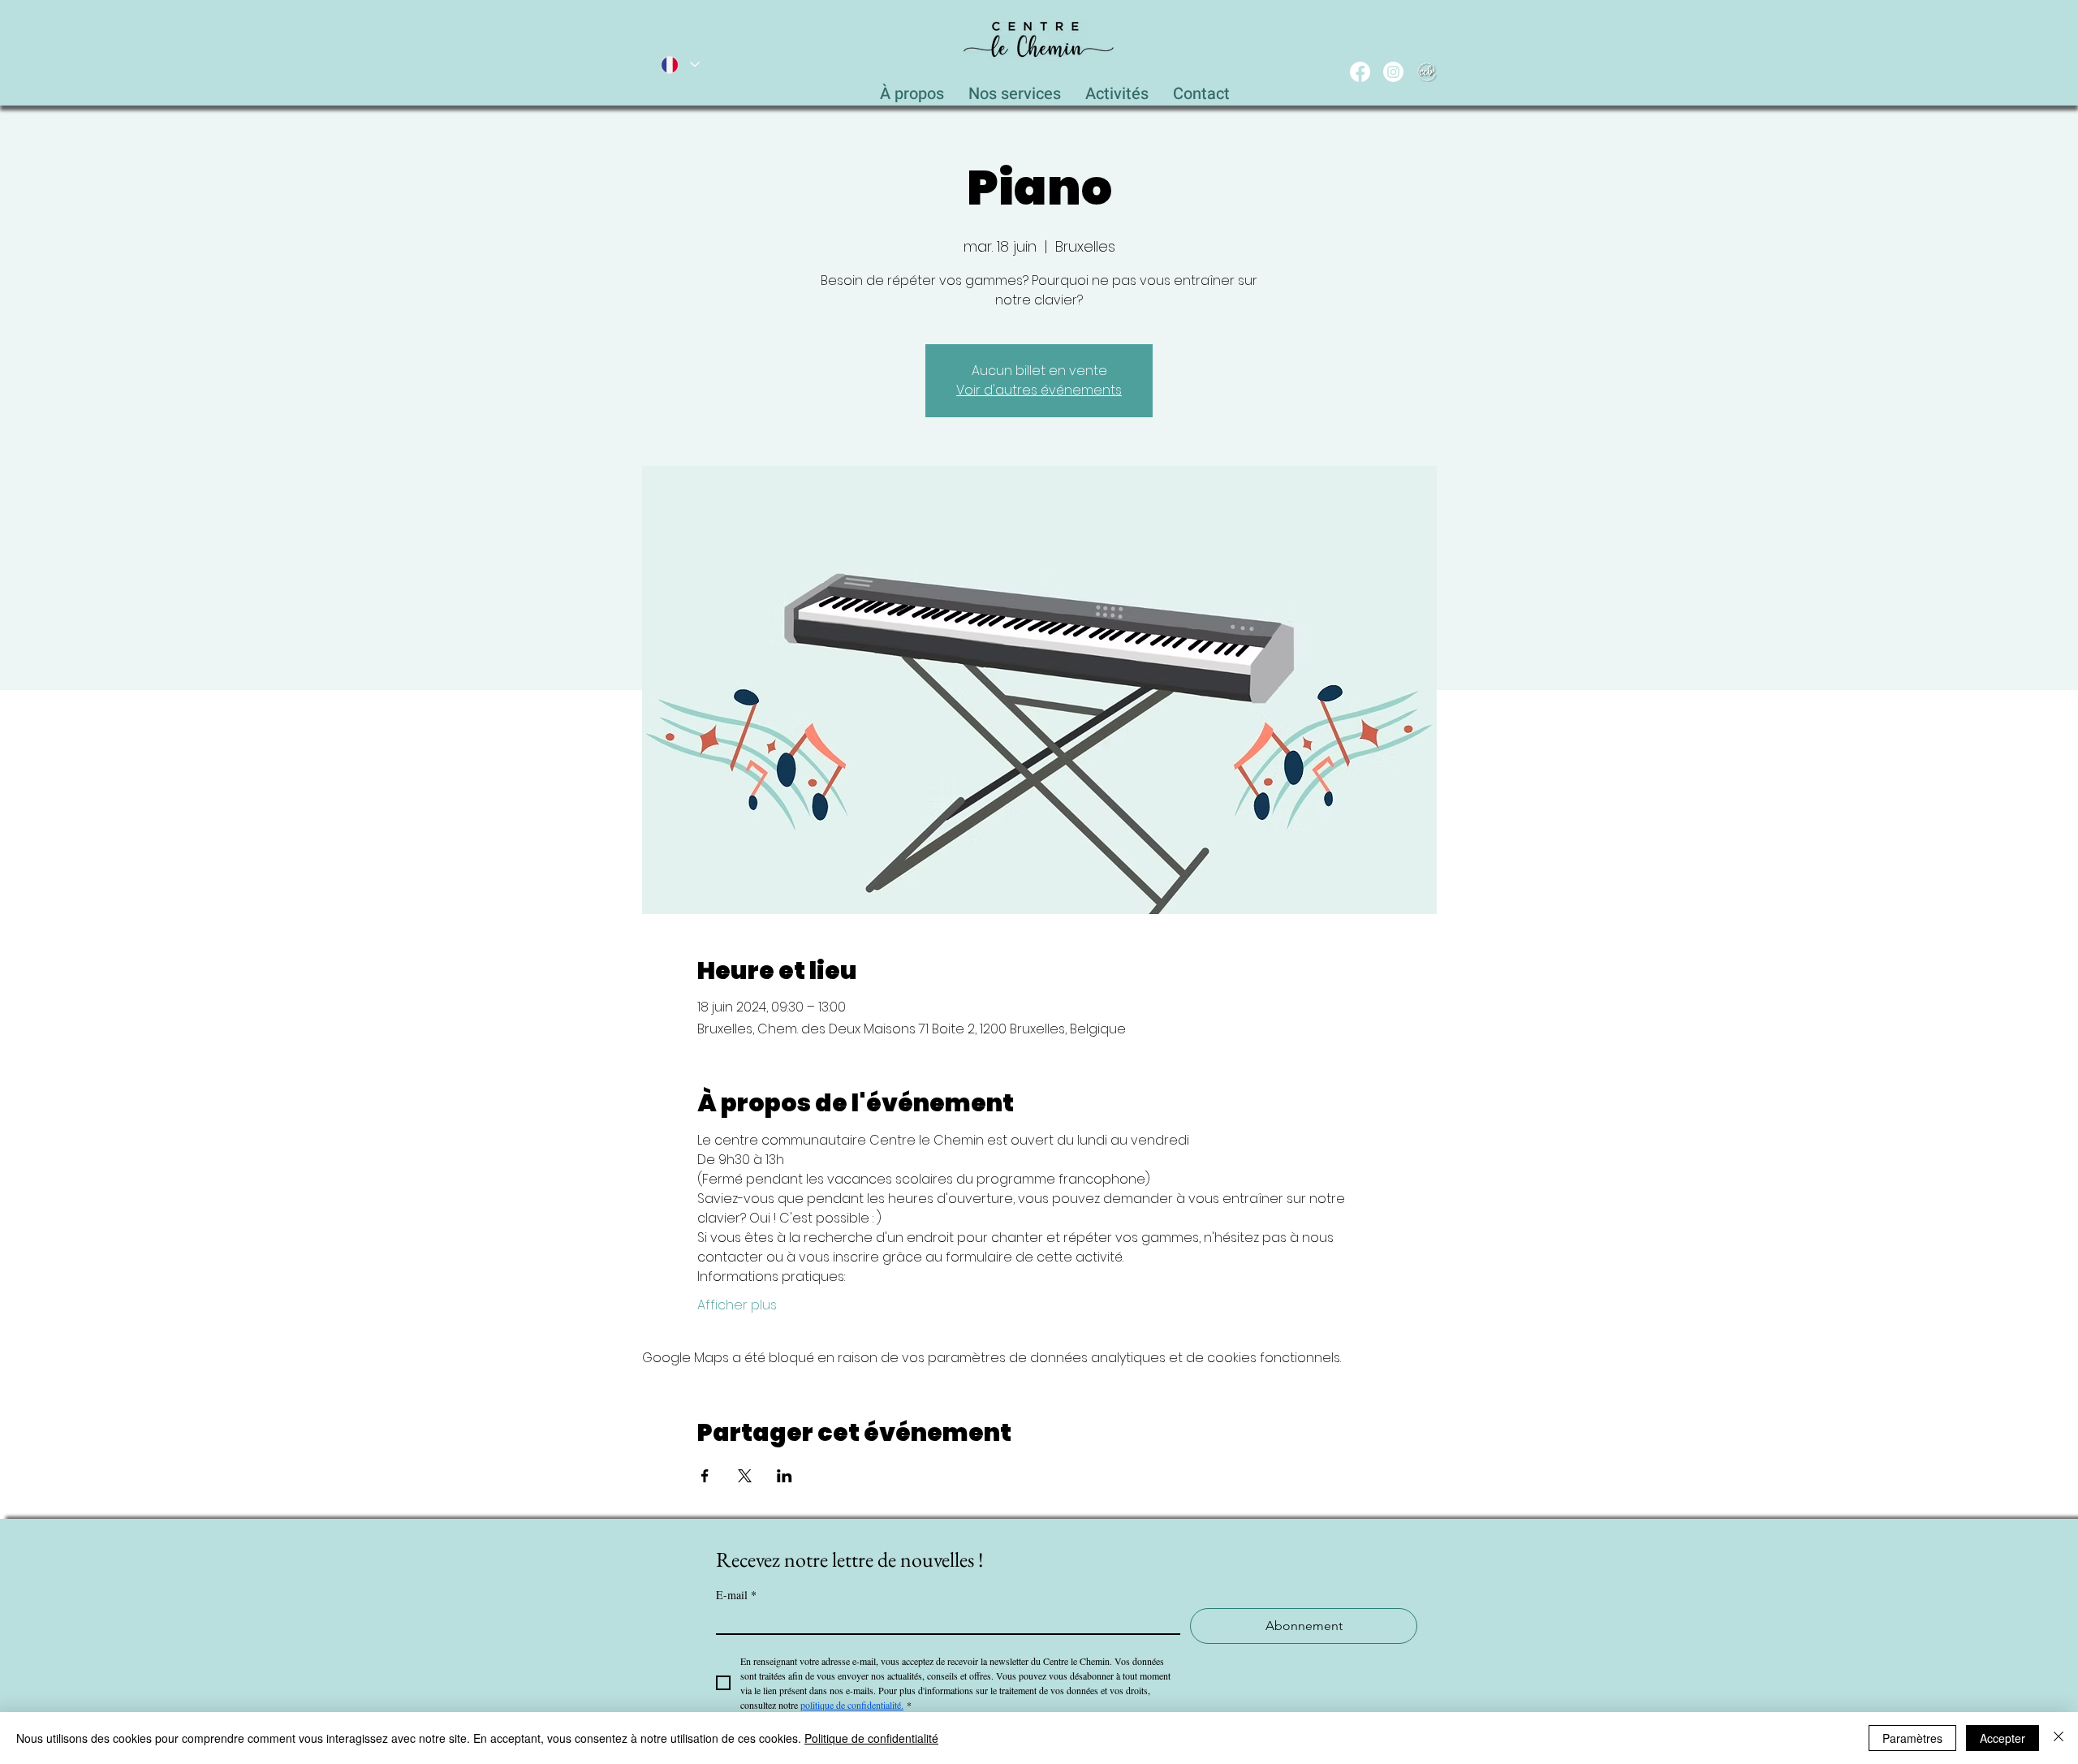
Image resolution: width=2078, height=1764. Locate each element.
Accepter (2003, 1738)
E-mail (736, 1595)
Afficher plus (737, 1305)
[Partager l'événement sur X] (745, 1476)
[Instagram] (1393, 72)
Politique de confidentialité (871, 1738)
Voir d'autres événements (1039, 390)
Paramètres (1912, 1738)
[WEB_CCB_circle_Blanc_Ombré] (1427, 72)
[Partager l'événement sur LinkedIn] (785, 1476)
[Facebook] (1360, 72)
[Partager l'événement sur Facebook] (705, 1476)
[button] (1015, 89)
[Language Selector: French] (679, 65)
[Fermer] (2059, 1738)
